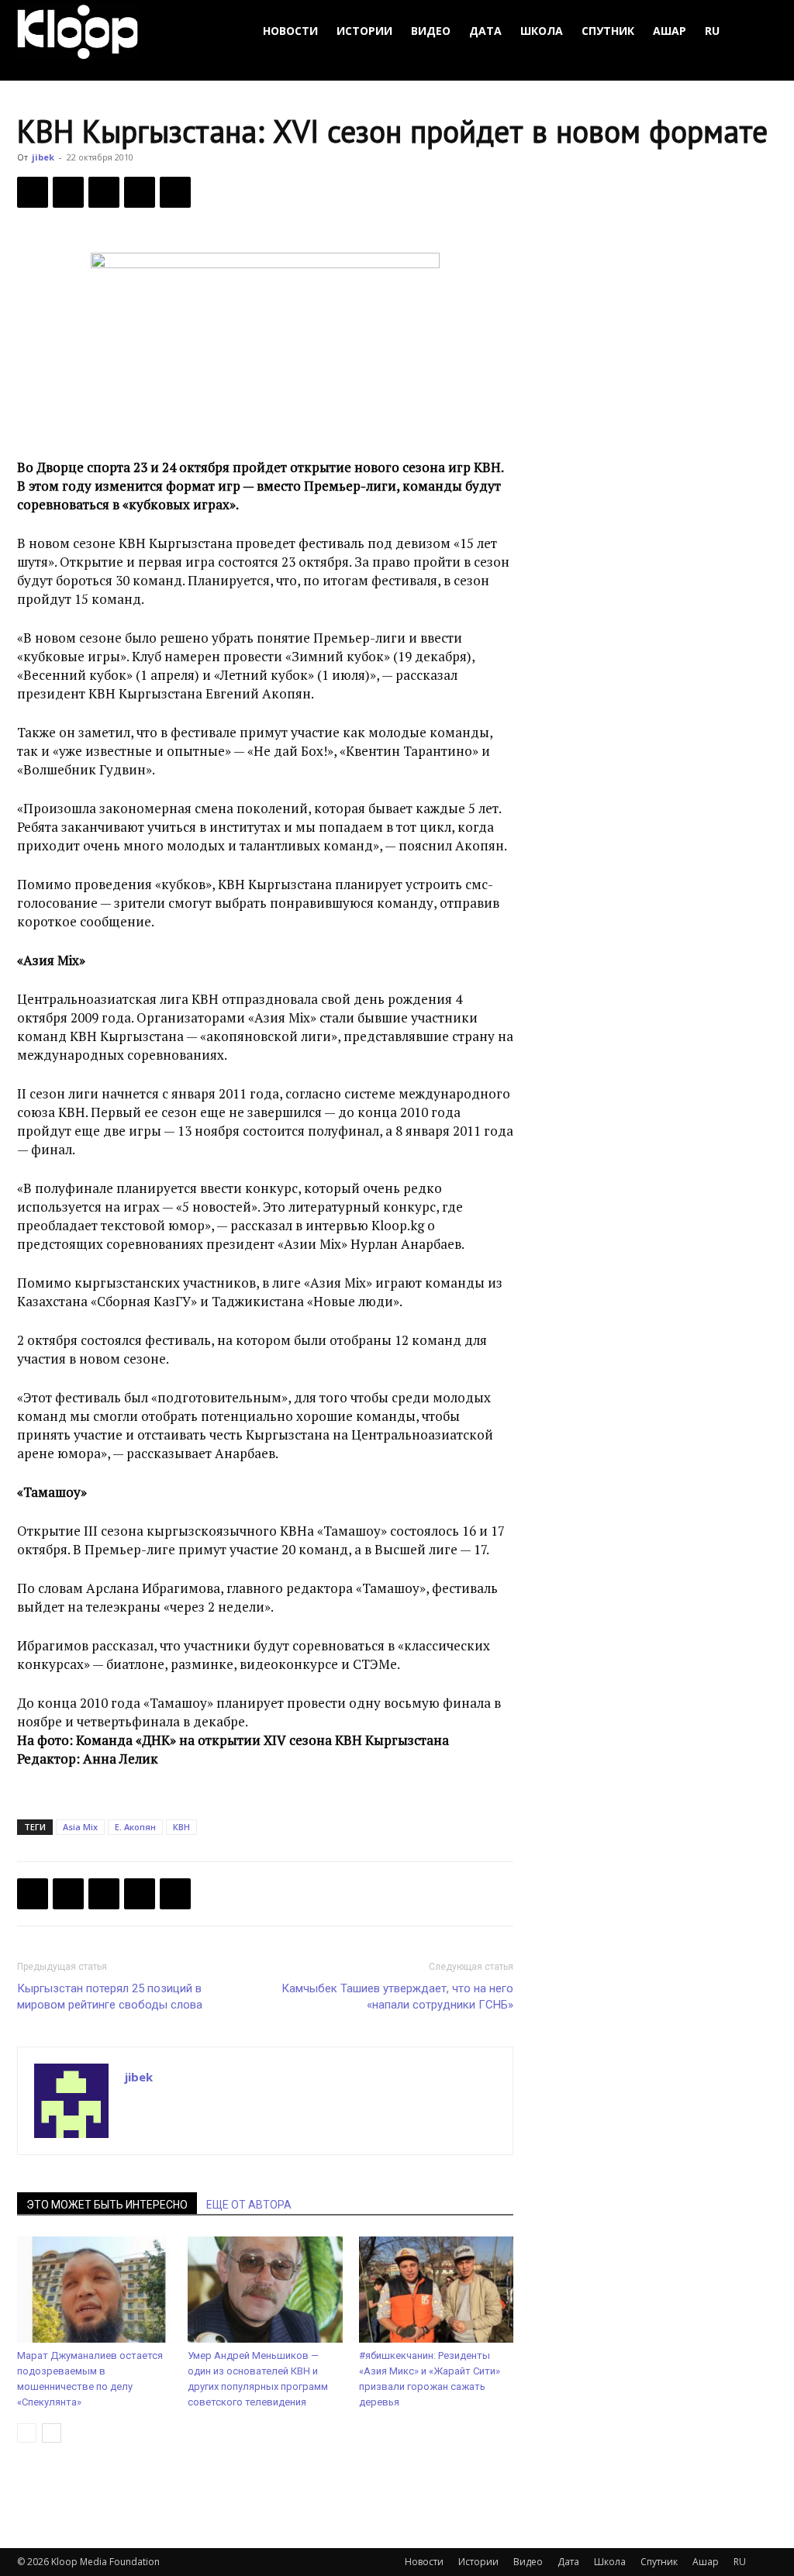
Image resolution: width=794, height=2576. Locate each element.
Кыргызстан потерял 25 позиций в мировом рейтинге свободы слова (110, 1997)
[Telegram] (140, 192)
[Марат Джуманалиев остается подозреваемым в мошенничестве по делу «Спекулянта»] (94, 2290)
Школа (542, 31)
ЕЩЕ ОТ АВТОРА (249, 2205)
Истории (364, 31)
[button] (758, 31)
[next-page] (52, 2433)
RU (712, 31)
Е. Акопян (135, 1827)
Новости (290, 31)
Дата (485, 31)
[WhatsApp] (175, 192)
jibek (43, 157)
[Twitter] (68, 192)
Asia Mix (80, 1827)
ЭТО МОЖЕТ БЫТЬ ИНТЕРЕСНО (107, 2205)
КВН (181, 1827)
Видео (431, 31)
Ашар (670, 31)
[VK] (104, 192)
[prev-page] (27, 2433)
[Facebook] (33, 192)
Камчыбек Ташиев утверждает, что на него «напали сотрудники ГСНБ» (397, 1997)
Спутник (608, 31)
